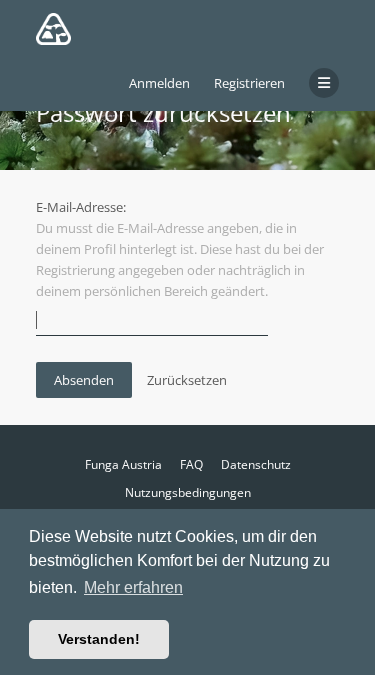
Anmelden (159, 83)
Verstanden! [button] (99, 639)
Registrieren (249, 83)
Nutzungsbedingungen (188, 492)
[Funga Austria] (53, 29)
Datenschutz (256, 464)
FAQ (191, 464)
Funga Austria (123, 464)
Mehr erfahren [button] (133, 587)
